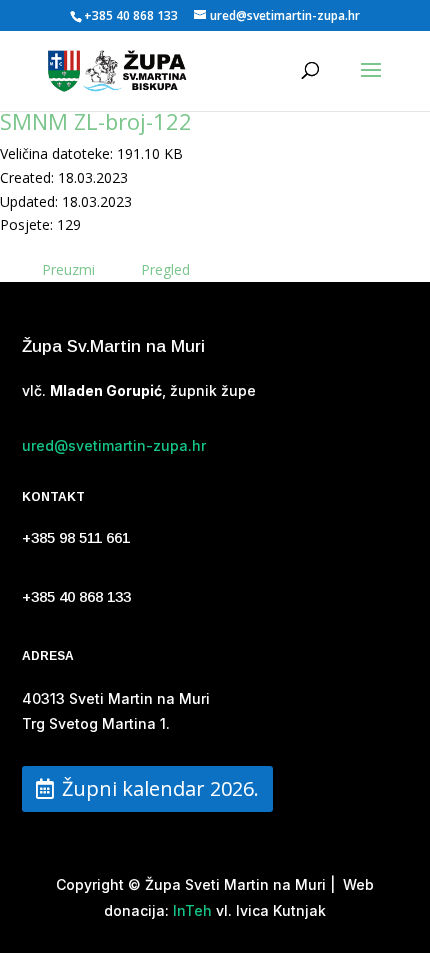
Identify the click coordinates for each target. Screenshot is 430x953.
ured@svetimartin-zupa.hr (114, 445)
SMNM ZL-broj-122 (96, 121)
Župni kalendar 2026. (160, 788)
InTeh (190, 910)
